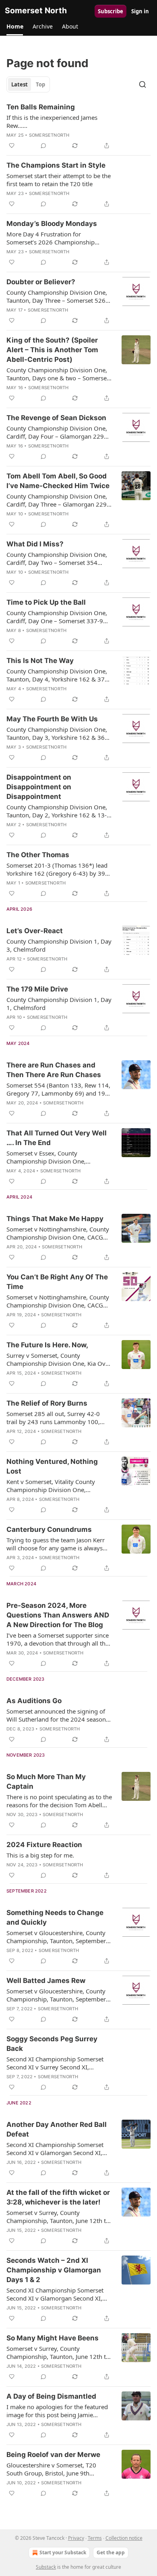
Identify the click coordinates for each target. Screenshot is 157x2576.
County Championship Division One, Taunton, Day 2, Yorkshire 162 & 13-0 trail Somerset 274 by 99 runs (58, 811)
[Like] (12, 146)
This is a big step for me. (40, 1855)
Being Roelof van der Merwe (53, 2455)
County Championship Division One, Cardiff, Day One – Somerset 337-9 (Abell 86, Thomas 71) (57, 617)
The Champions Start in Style (56, 165)
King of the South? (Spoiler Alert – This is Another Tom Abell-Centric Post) (52, 350)
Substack (46, 2567)
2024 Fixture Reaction (44, 1845)
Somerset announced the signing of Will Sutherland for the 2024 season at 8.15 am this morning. (56, 1715)
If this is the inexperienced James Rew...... (52, 121)
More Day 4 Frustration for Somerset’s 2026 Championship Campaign (51, 238)
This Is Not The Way (40, 661)
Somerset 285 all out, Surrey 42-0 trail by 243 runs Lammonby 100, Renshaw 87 (53, 1418)
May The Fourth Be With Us (52, 719)
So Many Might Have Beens (53, 2338)
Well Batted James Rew (46, 1981)
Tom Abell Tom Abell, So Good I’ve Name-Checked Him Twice (58, 481)
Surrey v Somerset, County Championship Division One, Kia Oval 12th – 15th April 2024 (58, 1359)
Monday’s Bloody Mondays (52, 224)
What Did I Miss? (35, 544)
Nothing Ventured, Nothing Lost (52, 1466)
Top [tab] (40, 84)
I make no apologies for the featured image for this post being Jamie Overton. (57, 2411)
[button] (15, 27)
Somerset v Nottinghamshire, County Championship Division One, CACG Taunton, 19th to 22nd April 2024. (58, 1301)
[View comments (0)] (43, 146)
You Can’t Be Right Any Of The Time (57, 1282)
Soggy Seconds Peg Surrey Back (52, 2044)
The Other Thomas (38, 855)
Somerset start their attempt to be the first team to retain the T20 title (59, 180)
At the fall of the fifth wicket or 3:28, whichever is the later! (58, 2197)
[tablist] (28, 84)
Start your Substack (63, 2552)
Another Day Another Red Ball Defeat (57, 2129)
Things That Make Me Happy (55, 1219)
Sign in (140, 11)
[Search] (143, 84)
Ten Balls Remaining (41, 107)
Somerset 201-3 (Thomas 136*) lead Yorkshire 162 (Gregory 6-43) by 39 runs (57, 869)
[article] (78, 126)
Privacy (76, 2538)
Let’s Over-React (35, 931)
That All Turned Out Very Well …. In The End (57, 1138)
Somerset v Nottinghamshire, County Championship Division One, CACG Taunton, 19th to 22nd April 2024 (58, 1233)
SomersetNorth (49, 135)
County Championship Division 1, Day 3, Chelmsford (59, 945)
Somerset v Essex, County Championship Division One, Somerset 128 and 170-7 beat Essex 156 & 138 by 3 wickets (56, 1157)
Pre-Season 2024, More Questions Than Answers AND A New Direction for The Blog (58, 1615)
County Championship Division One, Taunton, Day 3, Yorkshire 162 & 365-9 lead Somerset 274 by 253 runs (58, 733)
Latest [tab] (20, 84)
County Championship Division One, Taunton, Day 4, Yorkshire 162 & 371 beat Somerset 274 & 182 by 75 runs (58, 675)
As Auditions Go (34, 1701)
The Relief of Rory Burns (47, 1403)
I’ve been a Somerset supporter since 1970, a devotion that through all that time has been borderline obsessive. (59, 1639)
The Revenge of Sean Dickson (56, 418)
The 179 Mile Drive (37, 989)
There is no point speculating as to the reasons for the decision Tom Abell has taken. (59, 1801)
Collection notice (124, 2538)
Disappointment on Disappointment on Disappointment (39, 787)
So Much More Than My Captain (46, 1782)
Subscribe (111, 11)
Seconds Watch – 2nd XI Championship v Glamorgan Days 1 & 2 (54, 2270)
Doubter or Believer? (41, 282)
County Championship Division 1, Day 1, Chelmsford (59, 1004)
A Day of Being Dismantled (51, 2396)
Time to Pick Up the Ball (46, 602)
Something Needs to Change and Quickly (55, 1917)
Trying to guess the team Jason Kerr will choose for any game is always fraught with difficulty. (56, 1544)
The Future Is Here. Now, (47, 1345)
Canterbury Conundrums (49, 1529)
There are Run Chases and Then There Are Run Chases (54, 1070)
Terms (95, 2538)
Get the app (111, 2552)
